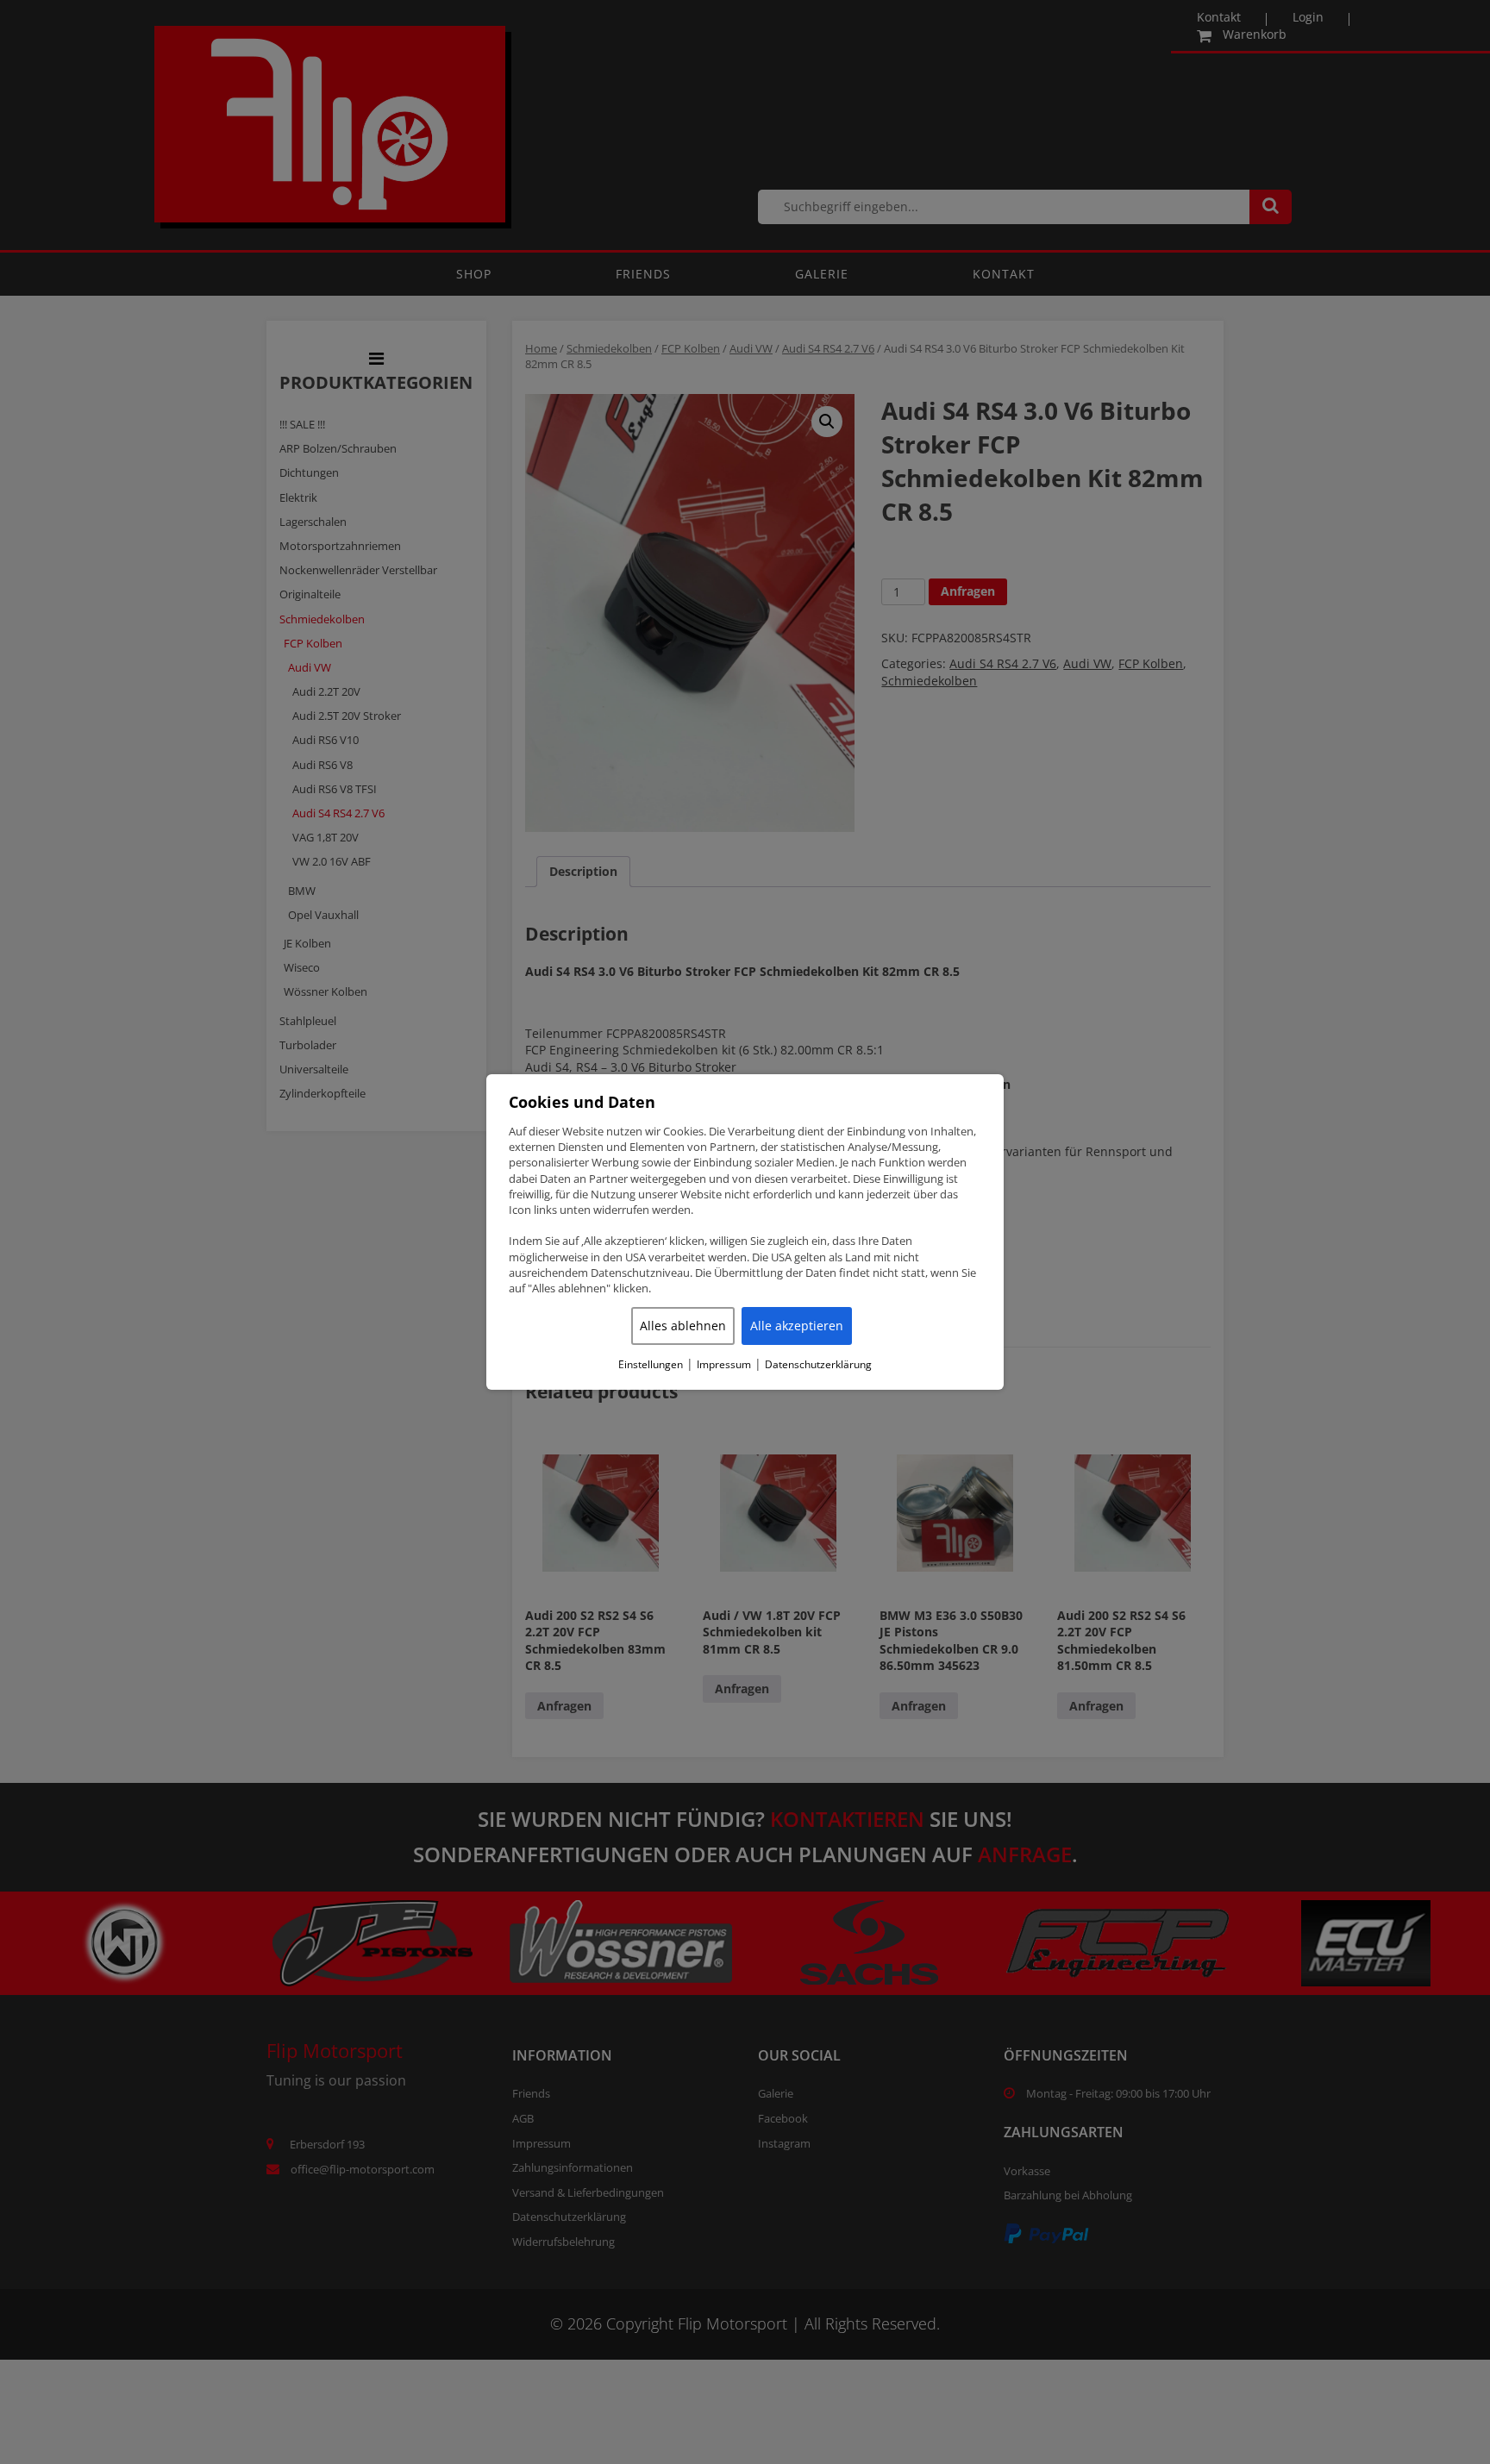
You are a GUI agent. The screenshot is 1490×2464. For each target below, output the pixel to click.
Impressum (724, 1365)
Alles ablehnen (683, 1326)
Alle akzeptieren (797, 1326)
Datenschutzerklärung (818, 1365)
